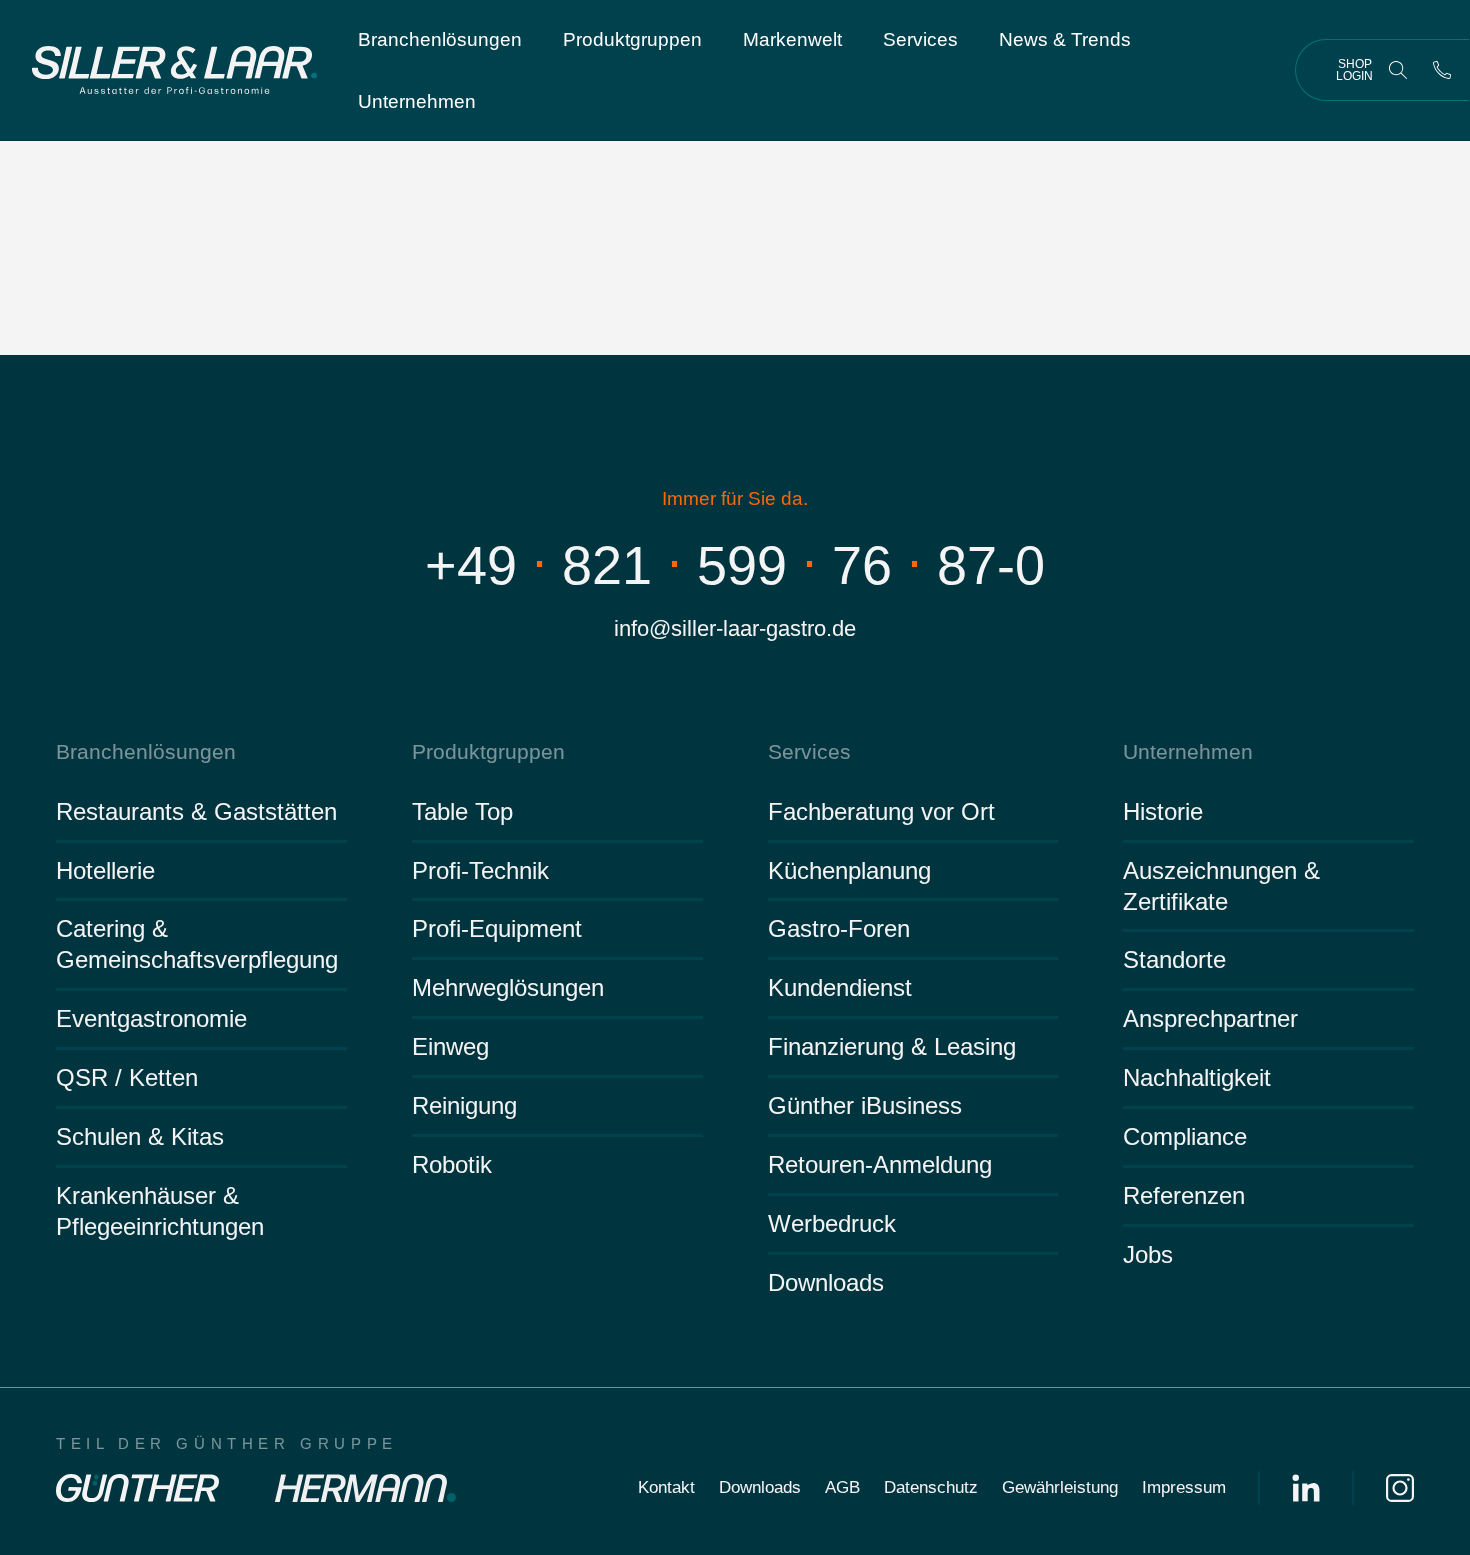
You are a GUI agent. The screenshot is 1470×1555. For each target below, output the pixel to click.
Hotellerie (105, 870)
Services (920, 39)
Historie (1163, 811)
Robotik (452, 1164)
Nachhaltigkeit (1197, 1077)
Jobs (1148, 1254)
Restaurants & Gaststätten (196, 811)
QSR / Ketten (127, 1077)
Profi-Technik (480, 870)
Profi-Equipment (497, 928)
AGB (842, 1487)
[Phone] (1442, 70)
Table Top (462, 811)
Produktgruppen (632, 39)
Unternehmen (417, 101)
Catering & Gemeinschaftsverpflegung (197, 944)
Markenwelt (792, 39)
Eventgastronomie (151, 1018)
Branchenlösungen (440, 39)
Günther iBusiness (865, 1105)
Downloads (826, 1282)
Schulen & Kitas (140, 1136)
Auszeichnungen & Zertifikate (1221, 886)
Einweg (450, 1046)
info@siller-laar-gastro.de (735, 628)
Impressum (1184, 1487)
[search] (1398, 70)
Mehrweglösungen (508, 987)
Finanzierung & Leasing (892, 1046)
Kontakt (666, 1487)
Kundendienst (840, 987)
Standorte (1174, 959)
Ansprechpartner (1210, 1018)
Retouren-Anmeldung (880, 1164)
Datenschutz (931, 1487)
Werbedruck (832, 1223)
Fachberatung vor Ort (881, 811)
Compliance (1185, 1136)
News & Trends (1065, 39)
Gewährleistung (1060, 1487)
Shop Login (1354, 70)
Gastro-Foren (839, 928)
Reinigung (464, 1105)
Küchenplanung (849, 870)
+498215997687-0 (735, 565)
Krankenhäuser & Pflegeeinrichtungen (160, 1211)
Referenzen (1184, 1195)
